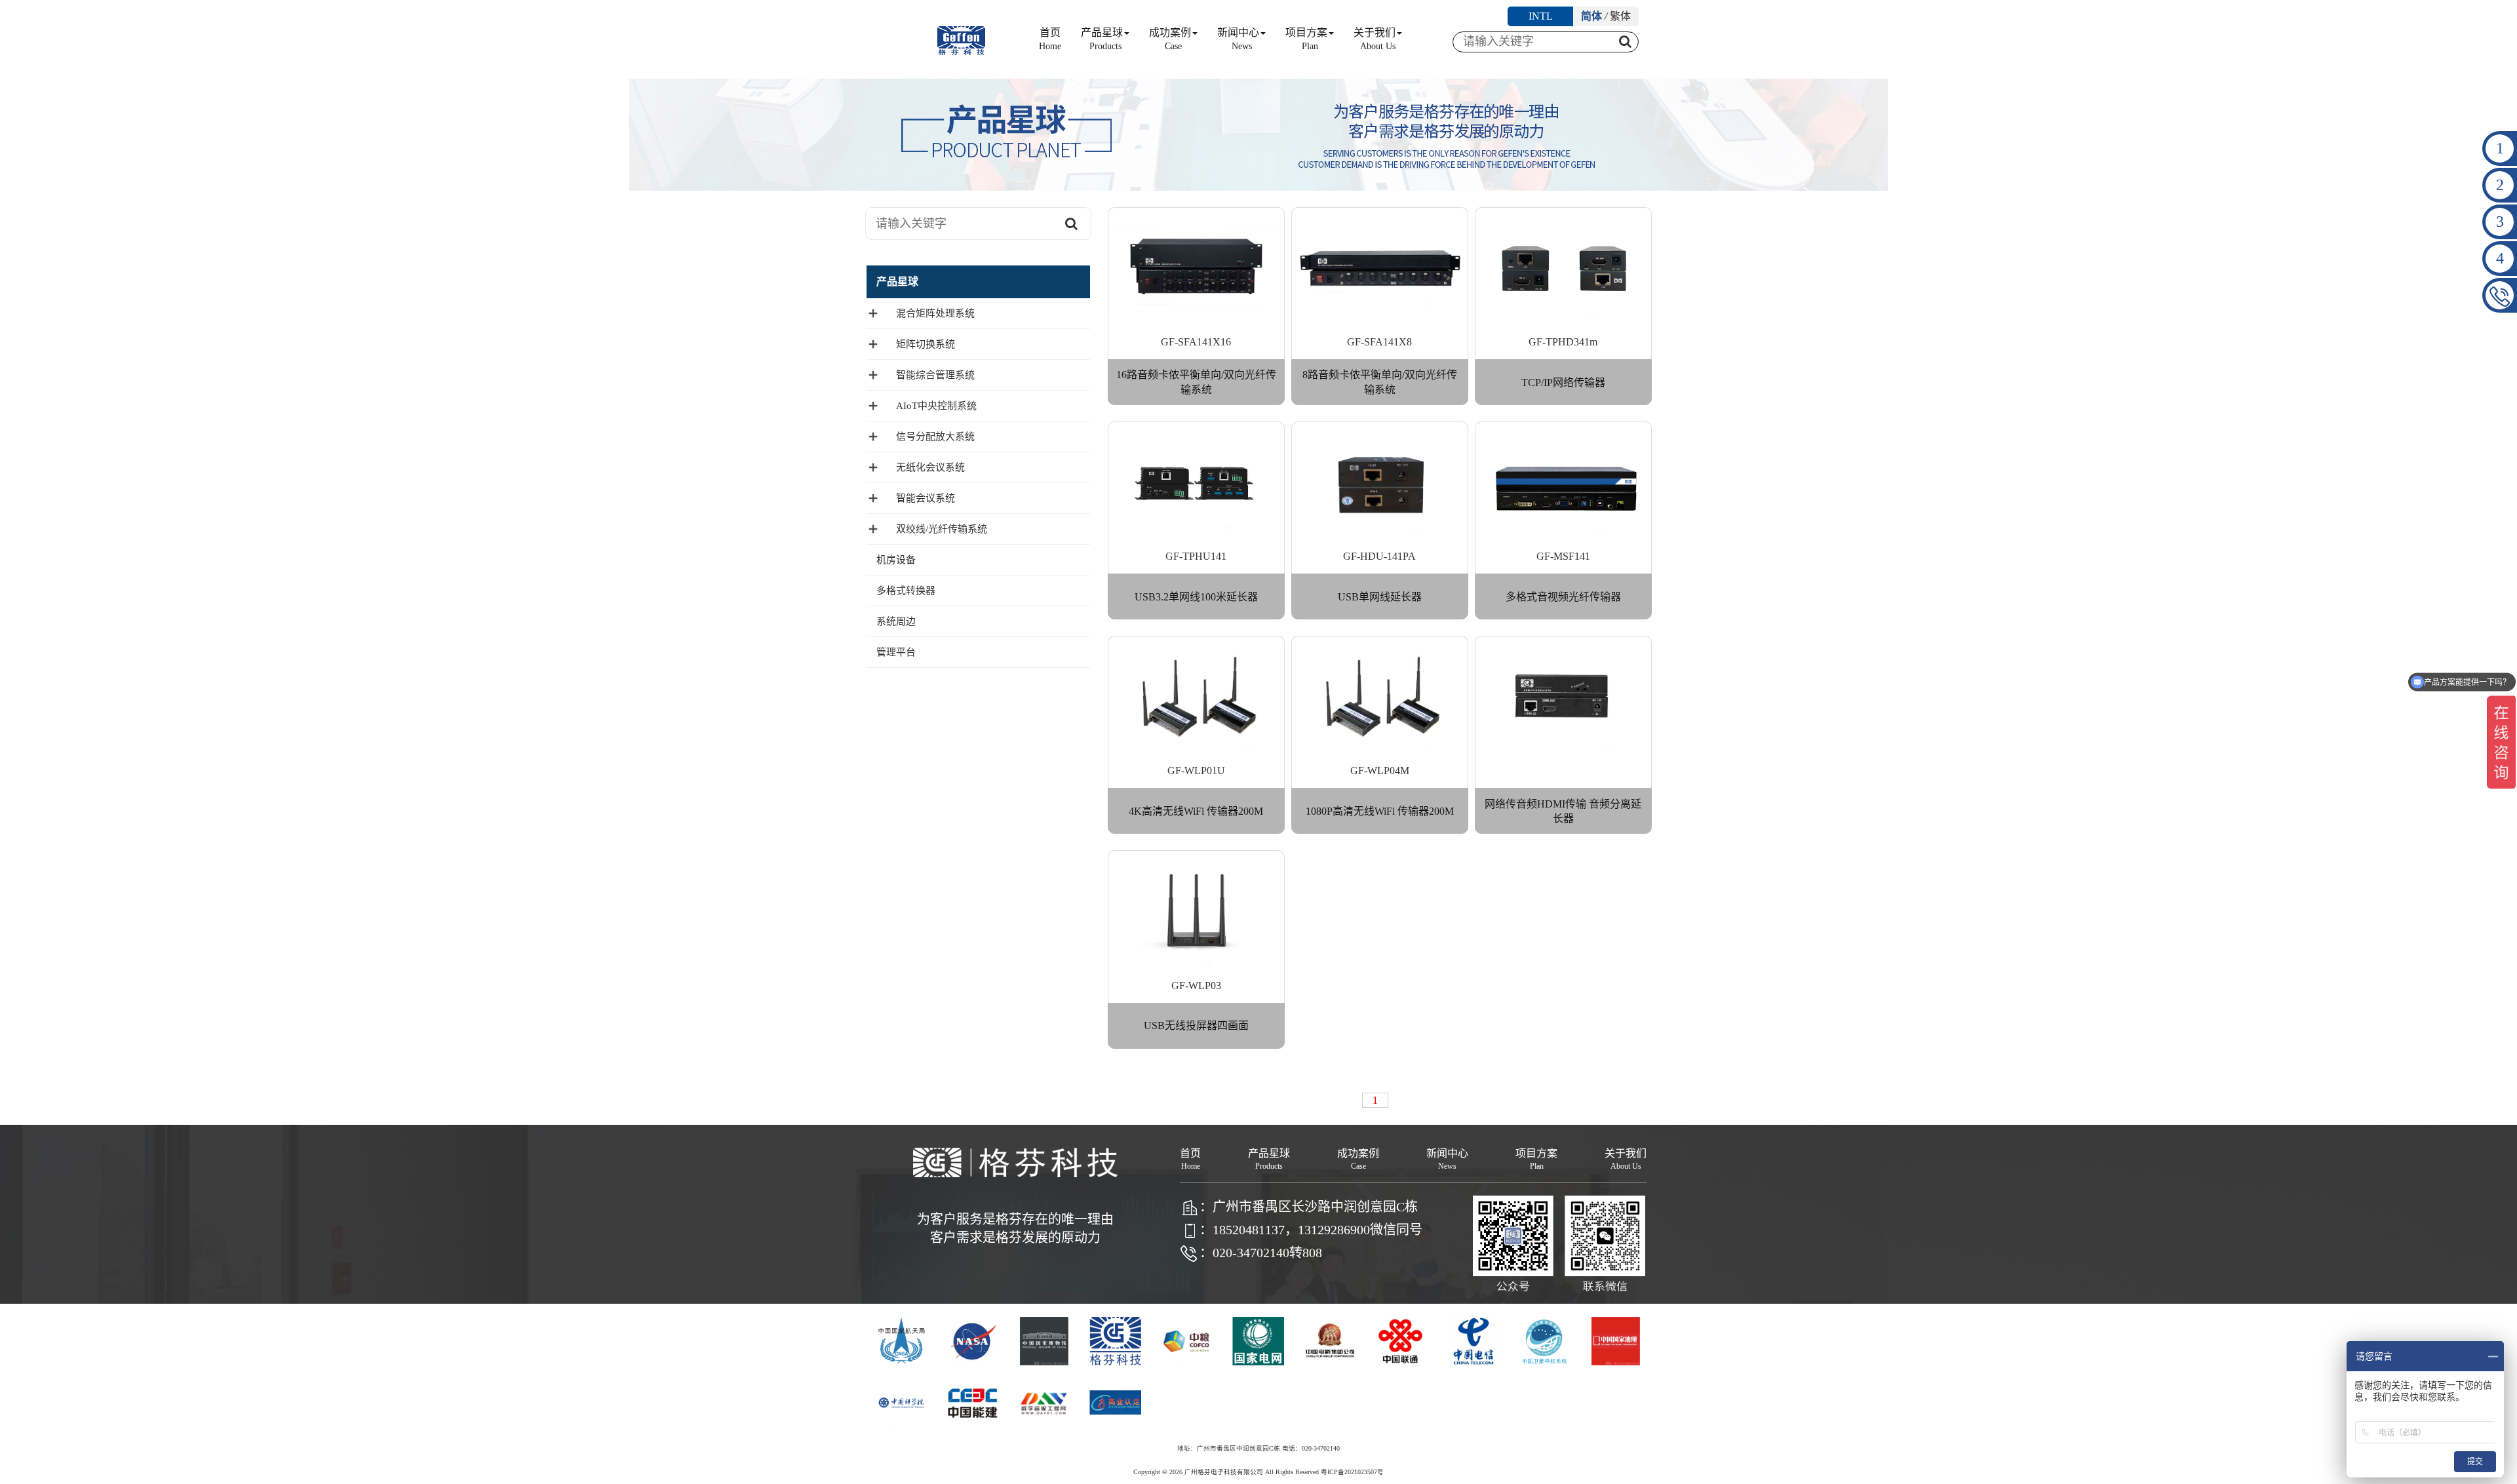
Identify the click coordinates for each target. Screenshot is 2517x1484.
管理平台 (896, 652)
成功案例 (1170, 39)
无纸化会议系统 (930, 467)
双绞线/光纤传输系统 (942, 529)
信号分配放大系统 (935, 437)
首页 (1050, 39)
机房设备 (896, 560)
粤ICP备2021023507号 (1352, 1472)
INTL (1541, 16)
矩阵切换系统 (926, 344)
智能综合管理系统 (935, 375)
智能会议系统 (926, 498)
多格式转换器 (906, 591)
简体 (1591, 16)
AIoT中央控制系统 (936, 406)
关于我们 (1375, 39)
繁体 (1620, 16)
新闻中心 (1238, 39)
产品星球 (1102, 39)
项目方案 (1306, 39)
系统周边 (896, 621)
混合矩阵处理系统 (935, 313)
